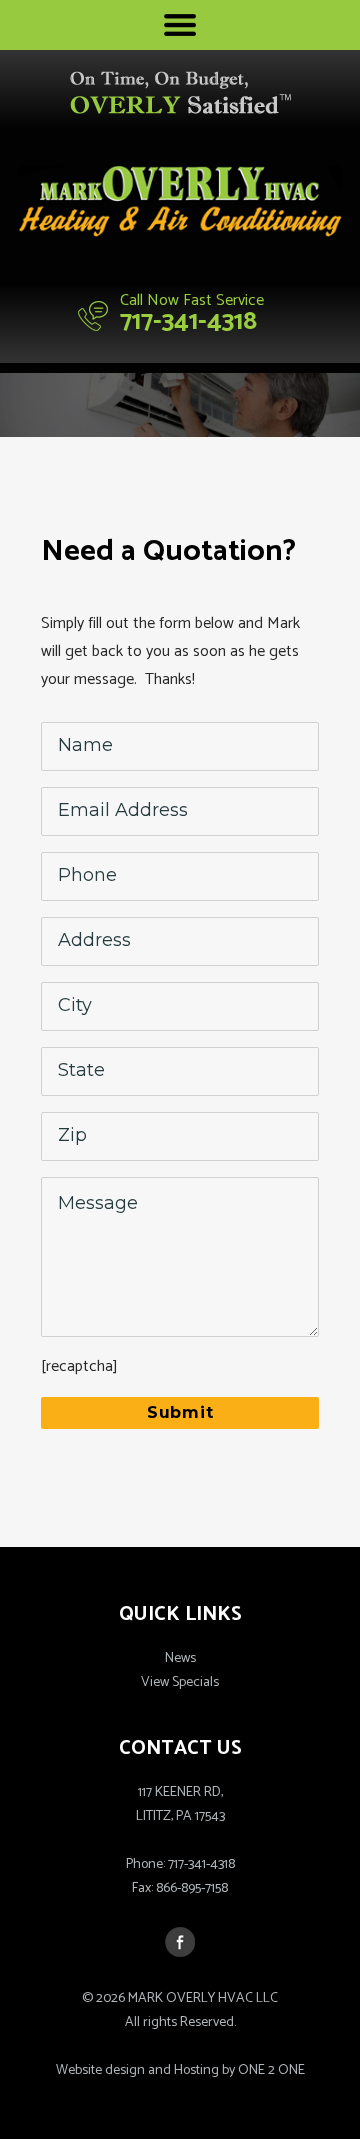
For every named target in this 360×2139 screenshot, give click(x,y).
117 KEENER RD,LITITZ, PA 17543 (180, 1804)
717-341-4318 (188, 321)
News (180, 1658)
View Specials (180, 1682)
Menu (180, 25)
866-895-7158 (192, 1888)
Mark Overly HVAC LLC (180, 204)
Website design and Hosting (137, 2070)
